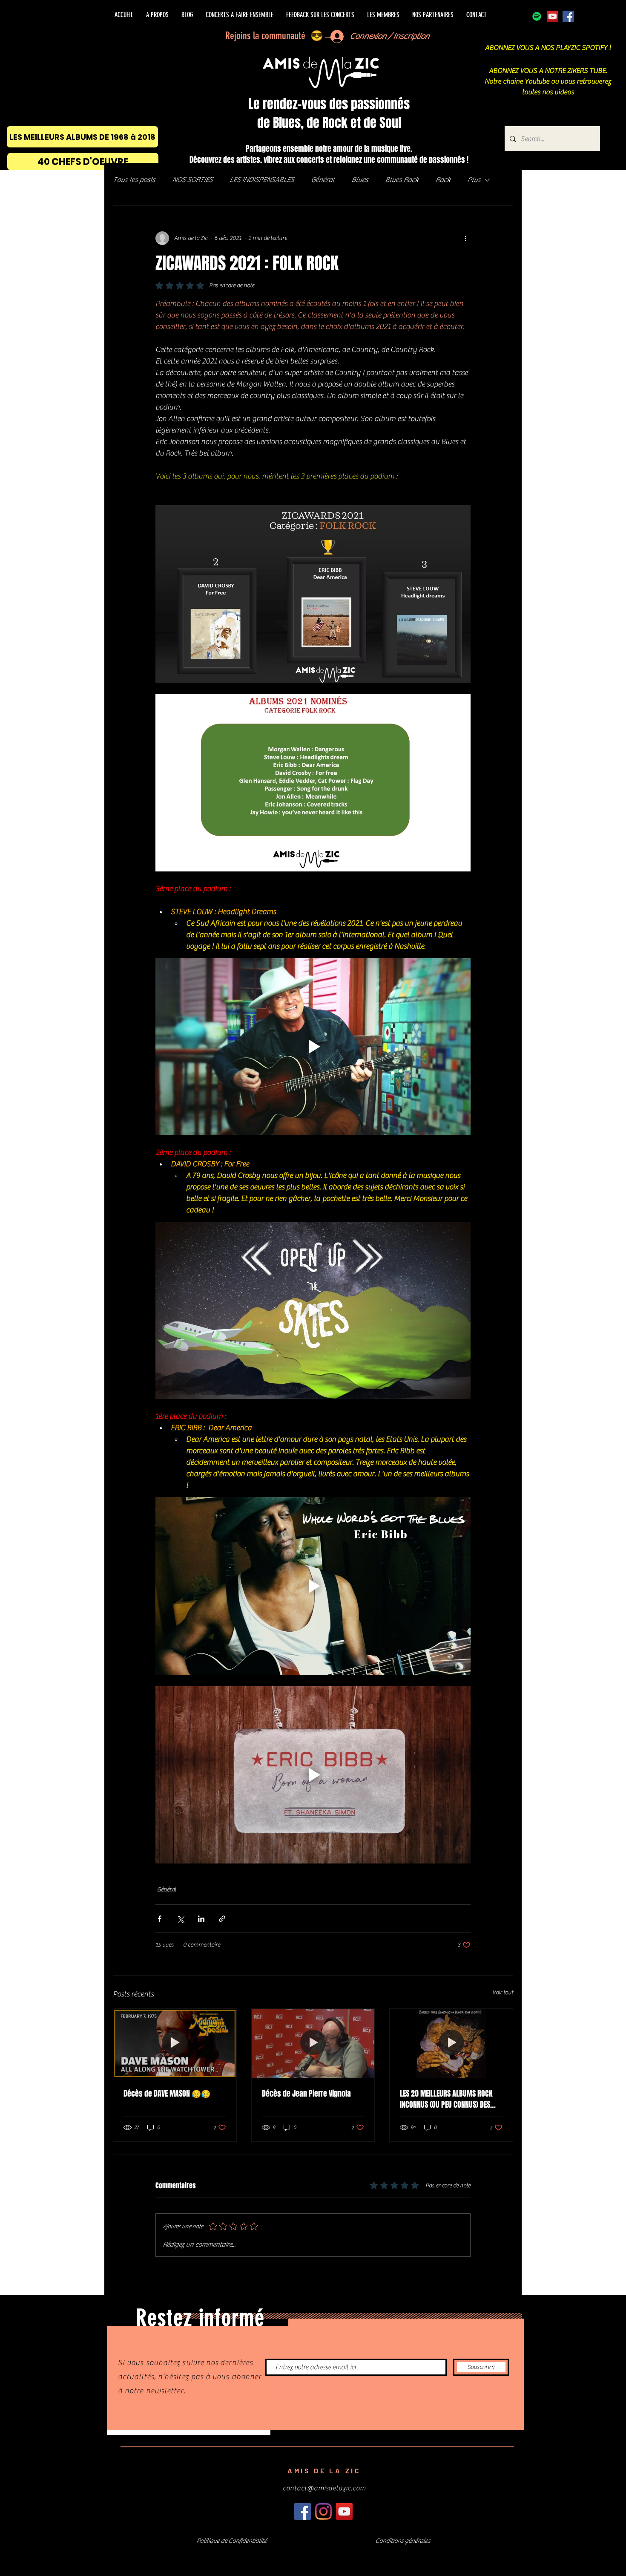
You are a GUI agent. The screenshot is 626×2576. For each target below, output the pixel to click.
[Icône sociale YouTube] (553, 16)
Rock (443, 180)
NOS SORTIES (192, 180)
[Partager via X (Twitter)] (180, 1919)
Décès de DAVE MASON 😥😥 (167, 2094)
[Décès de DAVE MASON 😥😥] (175, 2043)
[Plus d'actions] (465, 238)
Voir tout (503, 1993)
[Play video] (313, 1047)
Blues (360, 180)
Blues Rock (402, 180)
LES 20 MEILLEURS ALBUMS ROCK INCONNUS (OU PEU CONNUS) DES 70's (446, 2099)
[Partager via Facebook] (159, 1919)
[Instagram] (323, 2511)
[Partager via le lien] (222, 1919)
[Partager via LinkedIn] (201, 1919)
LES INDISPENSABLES (262, 180)
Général (323, 180)
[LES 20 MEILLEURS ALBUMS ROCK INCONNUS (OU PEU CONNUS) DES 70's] (451, 2043)
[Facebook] (568, 16)
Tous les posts (134, 180)
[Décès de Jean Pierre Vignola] (313, 2043)
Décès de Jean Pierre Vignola (306, 2094)
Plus (474, 180)
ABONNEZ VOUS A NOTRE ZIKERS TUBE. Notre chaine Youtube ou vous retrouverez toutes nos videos (548, 81)
